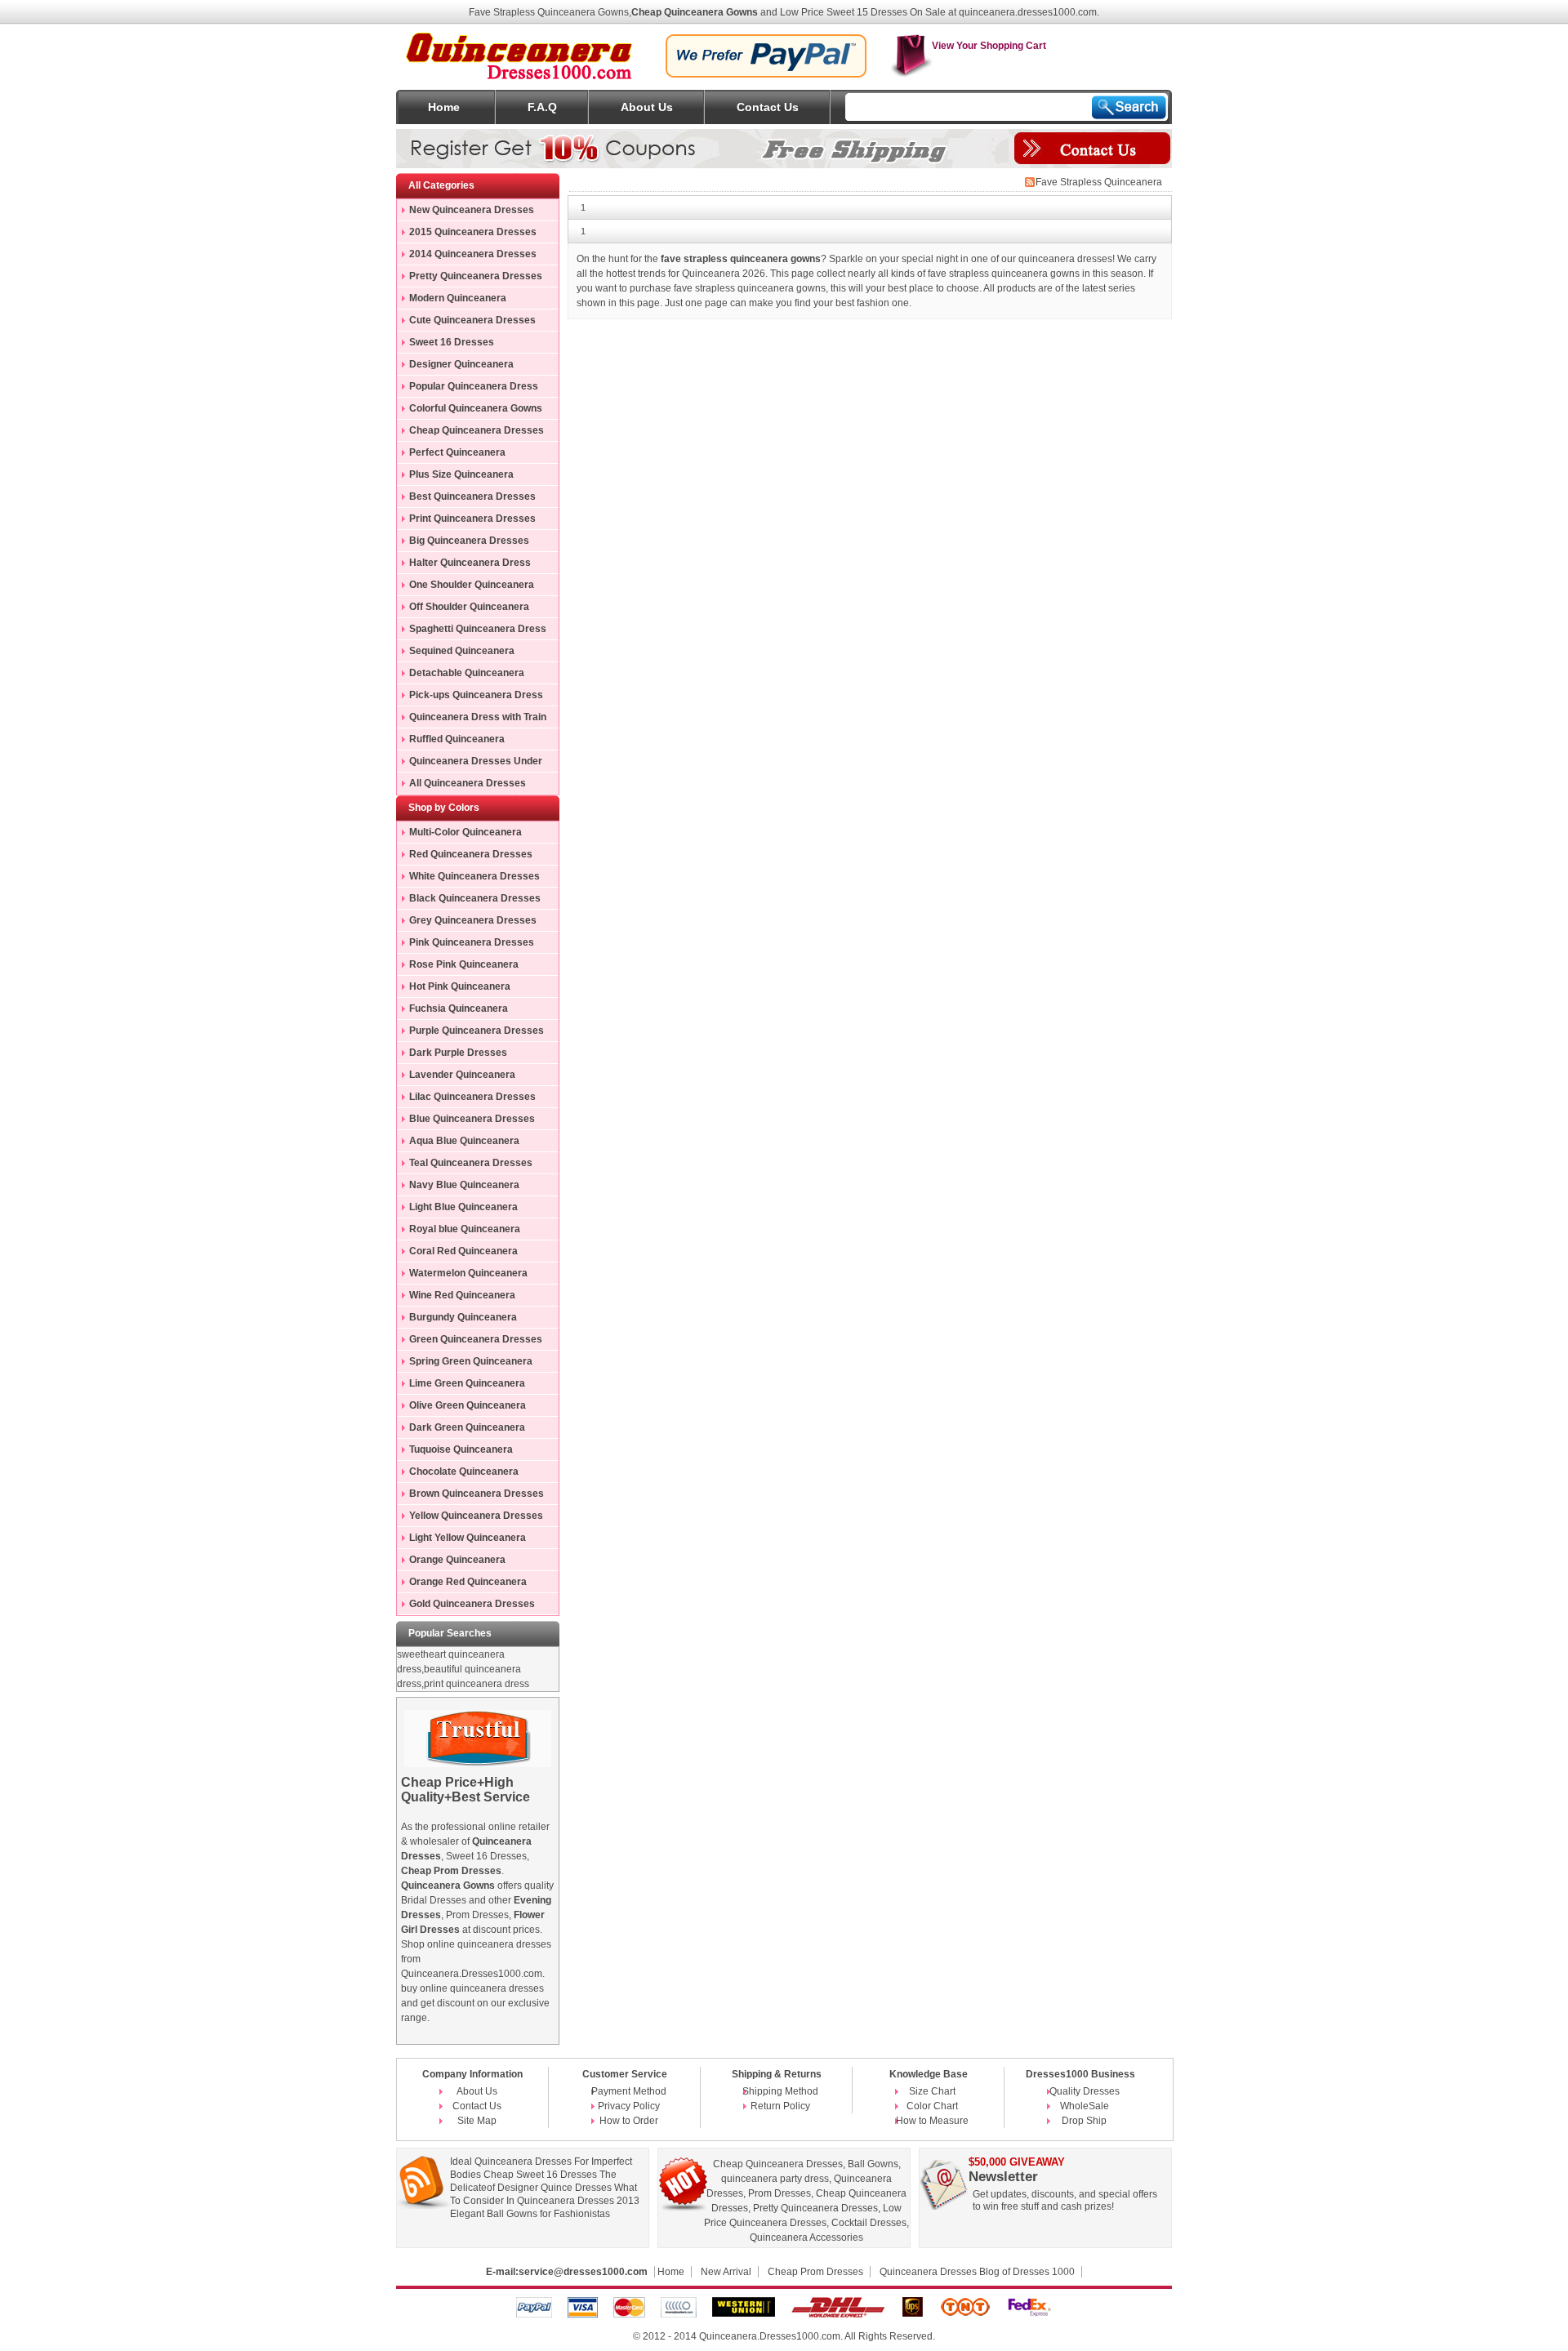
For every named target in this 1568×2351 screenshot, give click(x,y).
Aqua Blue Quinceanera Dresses (458, 1143)
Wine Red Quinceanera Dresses (456, 1298)
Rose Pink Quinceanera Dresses (458, 967)
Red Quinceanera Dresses (471, 854)
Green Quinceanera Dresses (476, 1339)
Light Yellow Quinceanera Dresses (461, 1540)
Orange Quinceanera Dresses (451, 1562)
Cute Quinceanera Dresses (472, 320)
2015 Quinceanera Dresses (473, 232)
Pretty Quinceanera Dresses (476, 276)
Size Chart (932, 2091)
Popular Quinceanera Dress (474, 386)
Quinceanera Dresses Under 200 (470, 764)
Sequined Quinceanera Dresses (456, 653)
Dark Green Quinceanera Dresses (461, 1430)
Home (444, 107)
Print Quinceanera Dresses (472, 519)
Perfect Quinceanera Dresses (451, 455)
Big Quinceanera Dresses (469, 541)
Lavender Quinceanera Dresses (456, 1077)
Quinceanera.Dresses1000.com (770, 2336)
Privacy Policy (629, 2106)
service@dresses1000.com (583, 2272)
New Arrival (726, 2272)
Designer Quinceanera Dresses (455, 367)
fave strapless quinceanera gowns (750, 288)
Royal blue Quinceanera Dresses (459, 1231)
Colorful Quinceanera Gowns (476, 408)
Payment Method (629, 2091)
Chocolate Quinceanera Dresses (458, 1474)
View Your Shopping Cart (989, 46)
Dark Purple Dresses (458, 1053)
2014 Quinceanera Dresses (473, 254)
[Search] (1129, 107)
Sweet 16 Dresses (452, 342)
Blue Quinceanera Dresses (472, 1119)
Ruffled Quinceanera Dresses (451, 741)
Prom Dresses (780, 2193)
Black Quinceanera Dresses (475, 898)
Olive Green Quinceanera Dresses (461, 1408)
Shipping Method (780, 2091)
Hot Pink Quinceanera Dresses (454, 989)
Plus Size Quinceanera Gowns (455, 477)
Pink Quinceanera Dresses (472, 942)
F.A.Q (542, 107)
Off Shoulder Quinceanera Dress (463, 609)
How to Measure (932, 2121)
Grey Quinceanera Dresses (473, 920)
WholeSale (1085, 2106)
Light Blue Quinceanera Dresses (457, 1209)
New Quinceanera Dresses (472, 210)
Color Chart (932, 2106)
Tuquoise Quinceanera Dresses (455, 1452)
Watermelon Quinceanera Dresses (462, 1276)
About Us (647, 107)
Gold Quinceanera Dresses (472, 1604)
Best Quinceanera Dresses (472, 496)
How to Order (629, 2121)
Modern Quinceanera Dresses (452, 301)
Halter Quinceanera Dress (470, 563)
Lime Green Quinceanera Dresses (461, 1386)
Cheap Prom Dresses (815, 2272)
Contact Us (768, 107)
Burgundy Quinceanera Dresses (457, 1320)
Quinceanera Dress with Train (478, 717)
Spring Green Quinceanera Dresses (465, 1364)
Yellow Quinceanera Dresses (476, 1516)
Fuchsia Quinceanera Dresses (452, 1011)
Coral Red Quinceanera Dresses (457, 1253)
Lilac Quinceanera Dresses (472, 1097)
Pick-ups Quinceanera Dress (476, 695)
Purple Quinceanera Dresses (477, 1031)
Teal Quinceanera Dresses (471, 1163)
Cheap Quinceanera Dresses (477, 430)
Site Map (477, 2121)
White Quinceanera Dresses (474, 876)
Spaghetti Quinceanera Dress (478, 629)
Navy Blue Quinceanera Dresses (458, 1187)
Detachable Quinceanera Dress (461, 675)
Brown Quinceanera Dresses (477, 1494)
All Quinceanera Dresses (468, 783)
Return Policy (780, 2106)
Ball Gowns (873, 2164)
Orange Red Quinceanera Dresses (462, 1584)
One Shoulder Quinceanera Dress (465, 587)
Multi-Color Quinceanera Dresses (459, 835)
